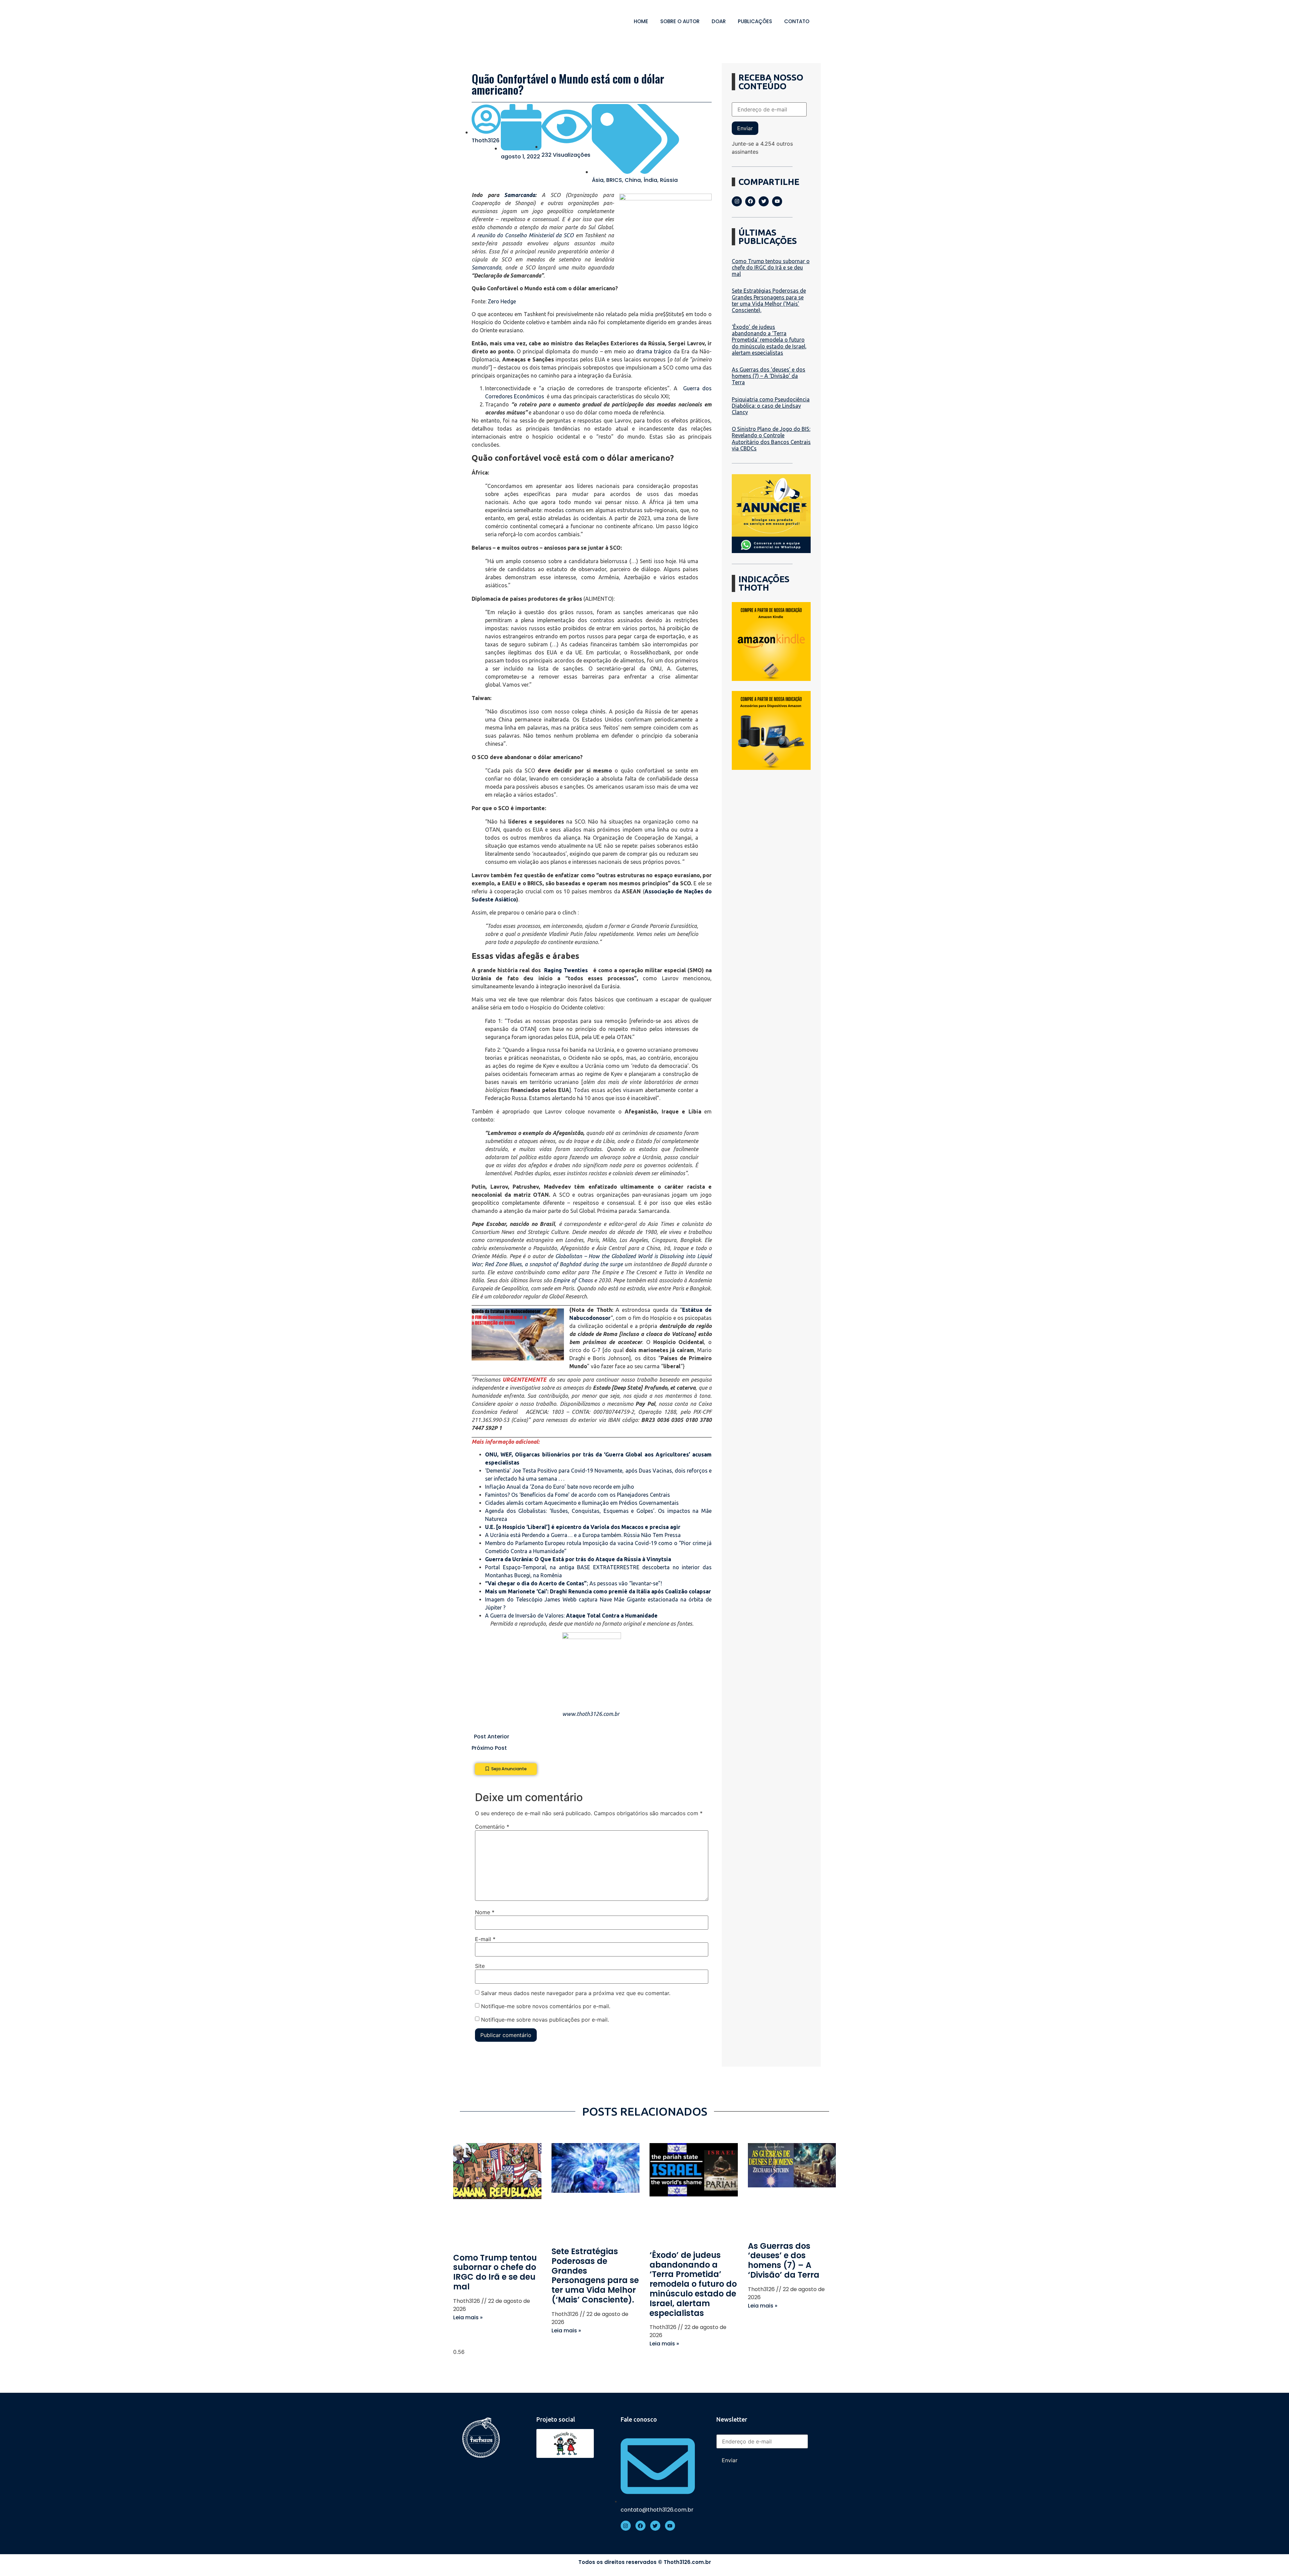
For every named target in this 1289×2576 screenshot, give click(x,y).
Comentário (492, 1827)
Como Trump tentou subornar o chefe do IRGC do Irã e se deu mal (771, 267)
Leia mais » (468, 2317)
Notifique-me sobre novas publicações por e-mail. (545, 2019)
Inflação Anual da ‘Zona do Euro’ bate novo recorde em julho (560, 1487)
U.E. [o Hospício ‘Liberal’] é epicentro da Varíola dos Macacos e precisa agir (583, 1527)
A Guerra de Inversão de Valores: (571, 1616)
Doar (719, 21)
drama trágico (654, 351)
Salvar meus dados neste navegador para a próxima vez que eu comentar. (576, 1993)
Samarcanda (520, 195)
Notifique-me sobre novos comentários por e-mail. (546, 2006)
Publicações (755, 21)
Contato (797, 21)
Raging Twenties (567, 970)
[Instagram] (737, 201)
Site (480, 1966)
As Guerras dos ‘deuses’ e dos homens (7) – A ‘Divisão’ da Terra (769, 376)
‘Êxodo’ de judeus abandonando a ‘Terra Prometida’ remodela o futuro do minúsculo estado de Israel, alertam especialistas (769, 340)
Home (641, 21)
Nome (485, 1912)
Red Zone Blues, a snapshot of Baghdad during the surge (554, 1264)
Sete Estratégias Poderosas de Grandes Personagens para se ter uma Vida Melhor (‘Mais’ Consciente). (769, 300)
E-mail (485, 1939)
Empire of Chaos (573, 1280)
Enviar (745, 128)
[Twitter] (764, 201)
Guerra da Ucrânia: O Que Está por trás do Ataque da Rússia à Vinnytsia (578, 1559)
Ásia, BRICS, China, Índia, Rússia (635, 180)
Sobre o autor (680, 21)
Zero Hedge (502, 301)
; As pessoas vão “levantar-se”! (574, 1583)
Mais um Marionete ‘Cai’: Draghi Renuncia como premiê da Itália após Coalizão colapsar (598, 1591)
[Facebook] (750, 201)
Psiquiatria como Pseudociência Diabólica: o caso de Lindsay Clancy (771, 406)
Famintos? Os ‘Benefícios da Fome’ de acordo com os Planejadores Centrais (578, 1495)
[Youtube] (777, 201)
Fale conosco (639, 2419)
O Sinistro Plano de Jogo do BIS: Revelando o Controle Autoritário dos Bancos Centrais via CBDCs (771, 439)
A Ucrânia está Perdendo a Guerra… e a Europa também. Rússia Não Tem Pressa (583, 1535)
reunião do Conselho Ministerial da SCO (525, 235)
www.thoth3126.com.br (591, 1714)
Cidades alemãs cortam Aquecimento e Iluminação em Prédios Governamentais (582, 1503)
